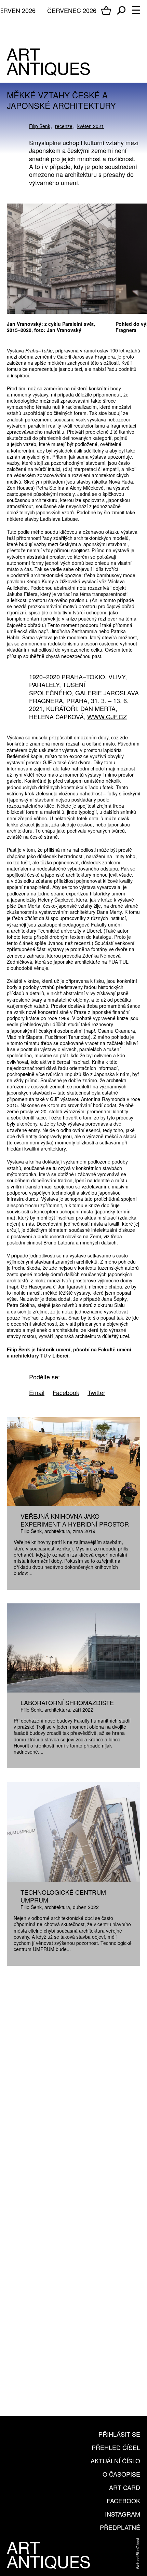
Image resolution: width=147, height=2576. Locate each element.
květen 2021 (91, 126)
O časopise (121, 2474)
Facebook (123, 2501)
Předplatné (120, 2527)
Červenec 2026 (72, 10)
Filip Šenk (40, 126)
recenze (64, 126)
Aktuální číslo (115, 2461)
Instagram (123, 2514)
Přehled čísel (116, 2447)
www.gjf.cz (107, 716)
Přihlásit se (119, 2434)
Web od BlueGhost (137, 2554)
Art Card (125, 2487)
